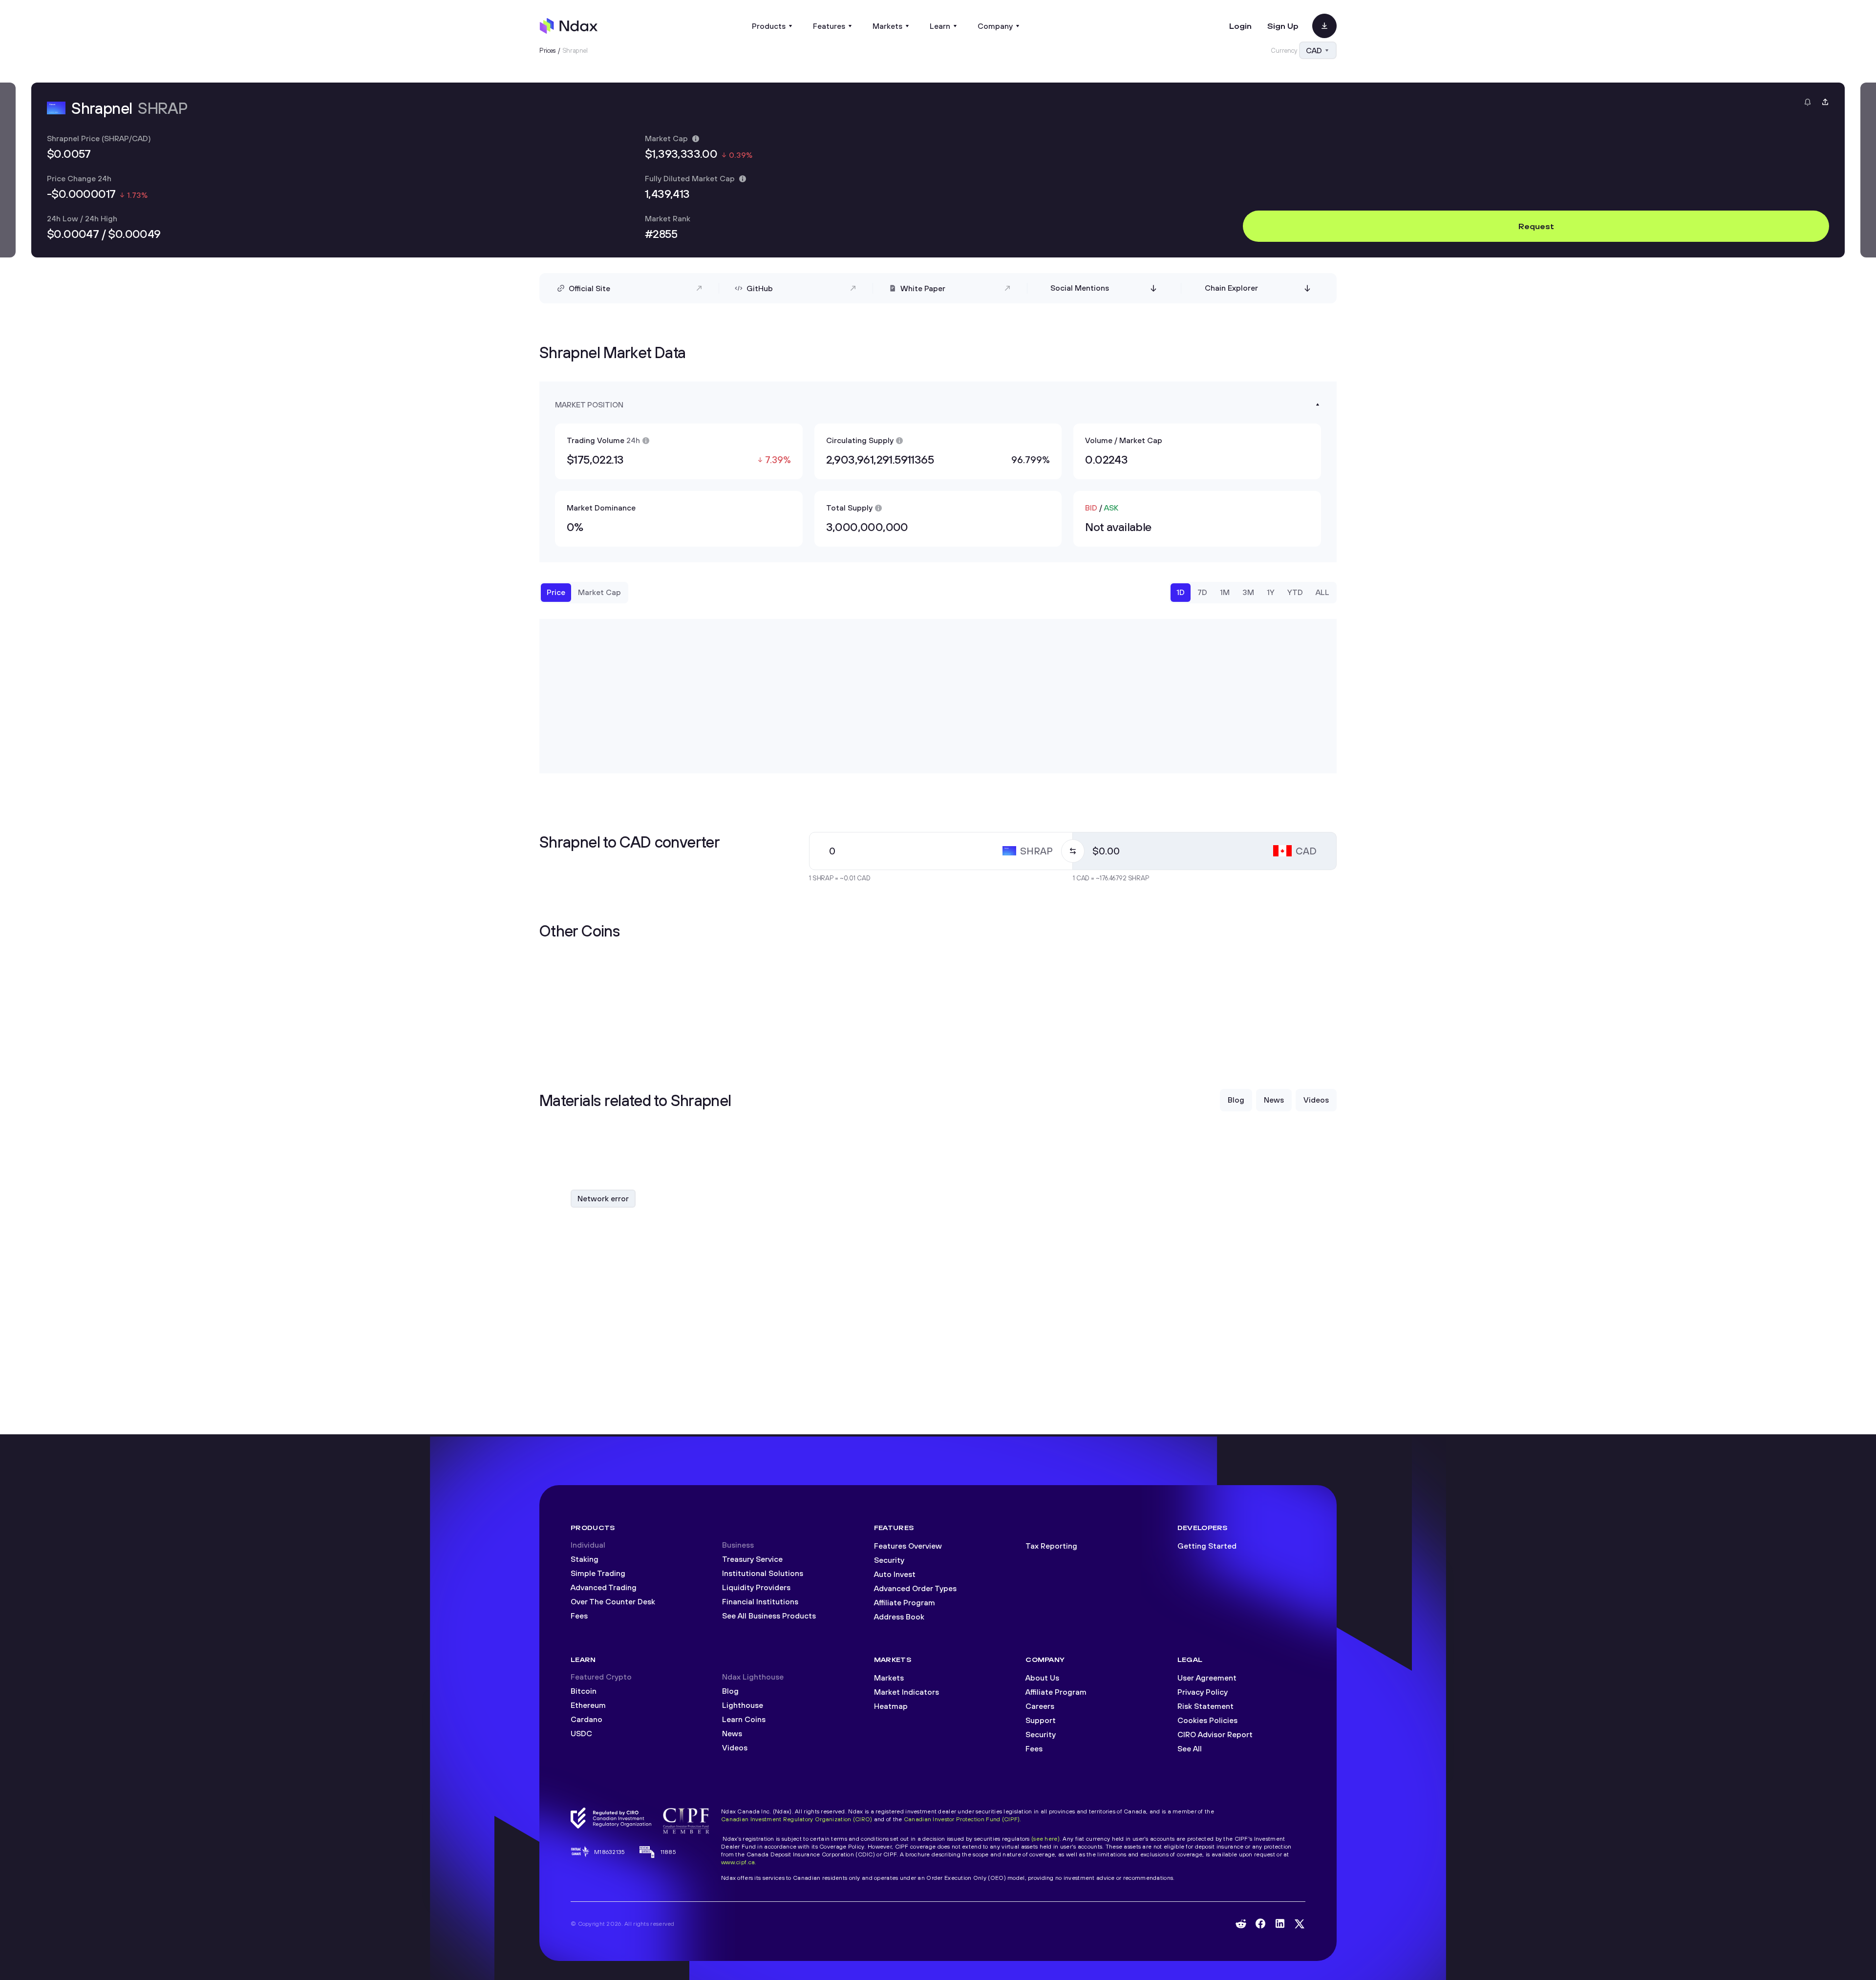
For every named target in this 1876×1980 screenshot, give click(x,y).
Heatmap (891, 1706)
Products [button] (769, 26)
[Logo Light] (569, 26)
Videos (735, 1747)
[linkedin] (1280, 1924)
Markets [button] (887, 26)
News (732, 1733)
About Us (1042, 1678)
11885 (668, 1852)
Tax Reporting (1051, 1546)
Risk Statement (1205, 1706)
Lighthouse (743, 1705)
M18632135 (610, 1852)
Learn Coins (744, 1719)
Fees (579, 1616)
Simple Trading (598, 1573)
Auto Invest (895, 1574)
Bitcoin (584, 1691)
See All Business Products (769, 1616)
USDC (581, 1733)
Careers (1040, 1706)
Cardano (586, 1719)
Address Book (899, 1617)
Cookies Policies (1207, 1720)
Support (1041, 1720)
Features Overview (908, 1546)
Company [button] (995, 26)
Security (889, 1560)
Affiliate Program (905, 1602)
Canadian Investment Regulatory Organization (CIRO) (797, 1819)
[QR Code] (1324, 26)
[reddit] (1241, 1924)
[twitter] (1300, 1924)
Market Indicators (906, 1692)
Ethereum (588, 1705)
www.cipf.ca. (739, 1862)
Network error (603, 1198)
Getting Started (1207, 1546)
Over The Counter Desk (613, 1601)
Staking (585, 1559)
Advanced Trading (604, 1587)
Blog (730, 1691)
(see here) (1045, 1839)
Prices (548, 50)
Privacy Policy (1203, 1692)
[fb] (1260, 1924)
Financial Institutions (760, 1601)
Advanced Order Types (915, 1588)
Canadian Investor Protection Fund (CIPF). (963, 1819)
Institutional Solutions (763, 1573)
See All (1190, 1748)
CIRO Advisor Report (1215, 1734)
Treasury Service (752, 1559)
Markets (889, 1678)
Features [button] (829, 26)
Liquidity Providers (756, 1587)
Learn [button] (940, 26)
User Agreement (1207, 1678)
